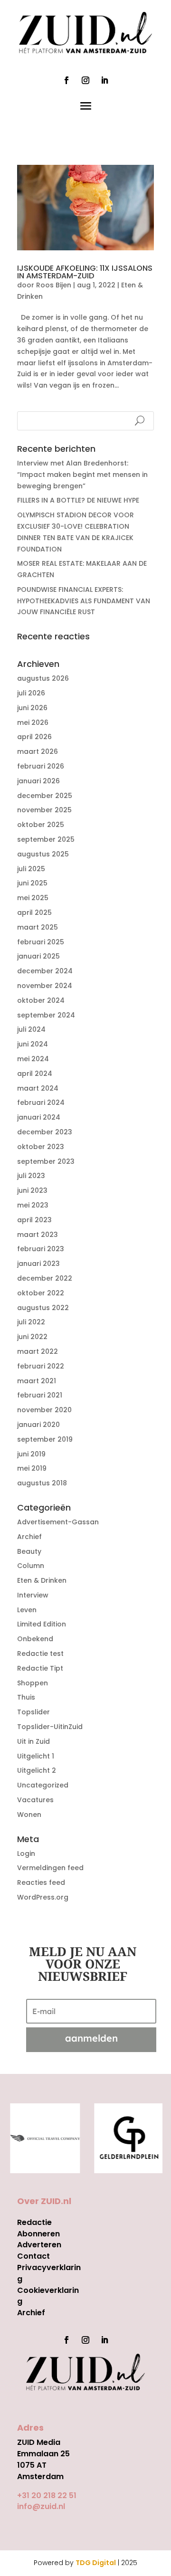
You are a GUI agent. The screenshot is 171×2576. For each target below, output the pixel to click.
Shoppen (33, 1683)
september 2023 (46, 1161)
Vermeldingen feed (50, 1868)
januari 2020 (38, 1425)
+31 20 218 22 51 (47, 2495)
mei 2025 (33, 898)
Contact (33, 2256)
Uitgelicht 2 (37, 1770)
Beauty (29, 1551)
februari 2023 (41, 1249)
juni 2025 (32, 883)
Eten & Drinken (42, 1580)
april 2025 (34, 913)
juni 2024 (33, 1044)
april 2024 (35, 1074)
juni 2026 (32, 708)
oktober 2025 (41, 825)
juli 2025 (31, 869)
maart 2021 (37, 1381)
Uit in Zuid (33, 1741)
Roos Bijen (54, 285)
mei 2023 (33, 1205)
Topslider (33, 1712)
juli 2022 (31, 1322)
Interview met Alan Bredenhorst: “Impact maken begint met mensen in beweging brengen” (82, 475)
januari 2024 (39, 1117)
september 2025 (46, 839)
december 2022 (45, 1278)
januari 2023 (38, 1264)
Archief (29, 1537)
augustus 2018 (42, 1483)
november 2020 (44, 1410)
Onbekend (35, 1639)
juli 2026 (31, 693)
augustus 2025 (43, 854)
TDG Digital (96, 2563)
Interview (33, 1595)
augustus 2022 (43, 1308)
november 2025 (44, 810)
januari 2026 (38, 781)
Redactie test (40, 1654)
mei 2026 (33, 722)
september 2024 (46, 1015)
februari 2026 (41, 766)
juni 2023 (32, 1190)
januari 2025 (38, 956)
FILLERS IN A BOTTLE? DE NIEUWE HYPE (78, 500)
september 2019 (45, 1439)
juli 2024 (31, 1029)
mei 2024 (33, 1059)
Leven (27, 1610)
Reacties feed (41, 1882)
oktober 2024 (41, 1000)
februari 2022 (41, 1366)
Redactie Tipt (40, 1668)
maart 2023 (38, 1235)
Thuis (26, 1697)
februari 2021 (40, 1395)
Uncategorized (43, 1785)
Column (31, 1566)
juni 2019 (31, 1454)
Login (26, 1854)
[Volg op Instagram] (85, 80)
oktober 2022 (41, 1293)
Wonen (29, 1815)
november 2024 (45, 986)
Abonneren (38, 2234)
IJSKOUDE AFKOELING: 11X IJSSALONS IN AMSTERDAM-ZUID (85, 272)
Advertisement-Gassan (58, 1522)
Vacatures (35, 1800)
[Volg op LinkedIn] (104, 80)
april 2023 (34, 1220)
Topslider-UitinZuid (50, 1727)
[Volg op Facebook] (66, 80)
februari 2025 (41, 942)
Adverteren (39, 2245)
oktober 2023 (41, 1147)
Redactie (34, 2222)
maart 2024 (38, 1088)
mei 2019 (32, 1468)
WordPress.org (43, 1897)
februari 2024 (41, 1103)
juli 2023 (31, 1176)
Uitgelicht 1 (36, 1756)
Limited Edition (42, 1624)
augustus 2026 (43, 678)
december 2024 (45, 971)
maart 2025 (38, 927)
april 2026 (34, 737)
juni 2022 (32, 1337)
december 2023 (45, 1132)
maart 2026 (38, 751)
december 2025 (45, 796)
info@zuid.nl (41, 2506)
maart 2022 (38, 1351)
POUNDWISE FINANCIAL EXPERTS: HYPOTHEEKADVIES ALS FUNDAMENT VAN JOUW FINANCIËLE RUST (84, 601)
